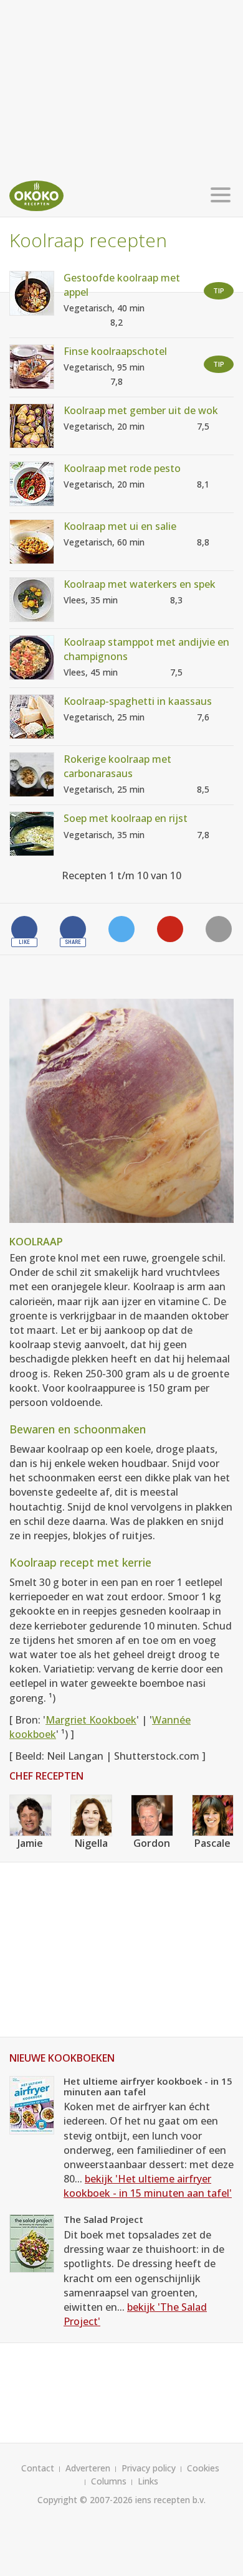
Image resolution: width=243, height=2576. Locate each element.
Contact (38, 2468)
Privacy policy (149, 2468)
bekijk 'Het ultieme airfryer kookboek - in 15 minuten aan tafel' (148, 2186)
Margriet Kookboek (91, 1720)
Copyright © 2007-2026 (85, 2500)
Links (148, 2481)
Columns (109, 2481)
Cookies (203, 2468)
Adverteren (88, 2468)
